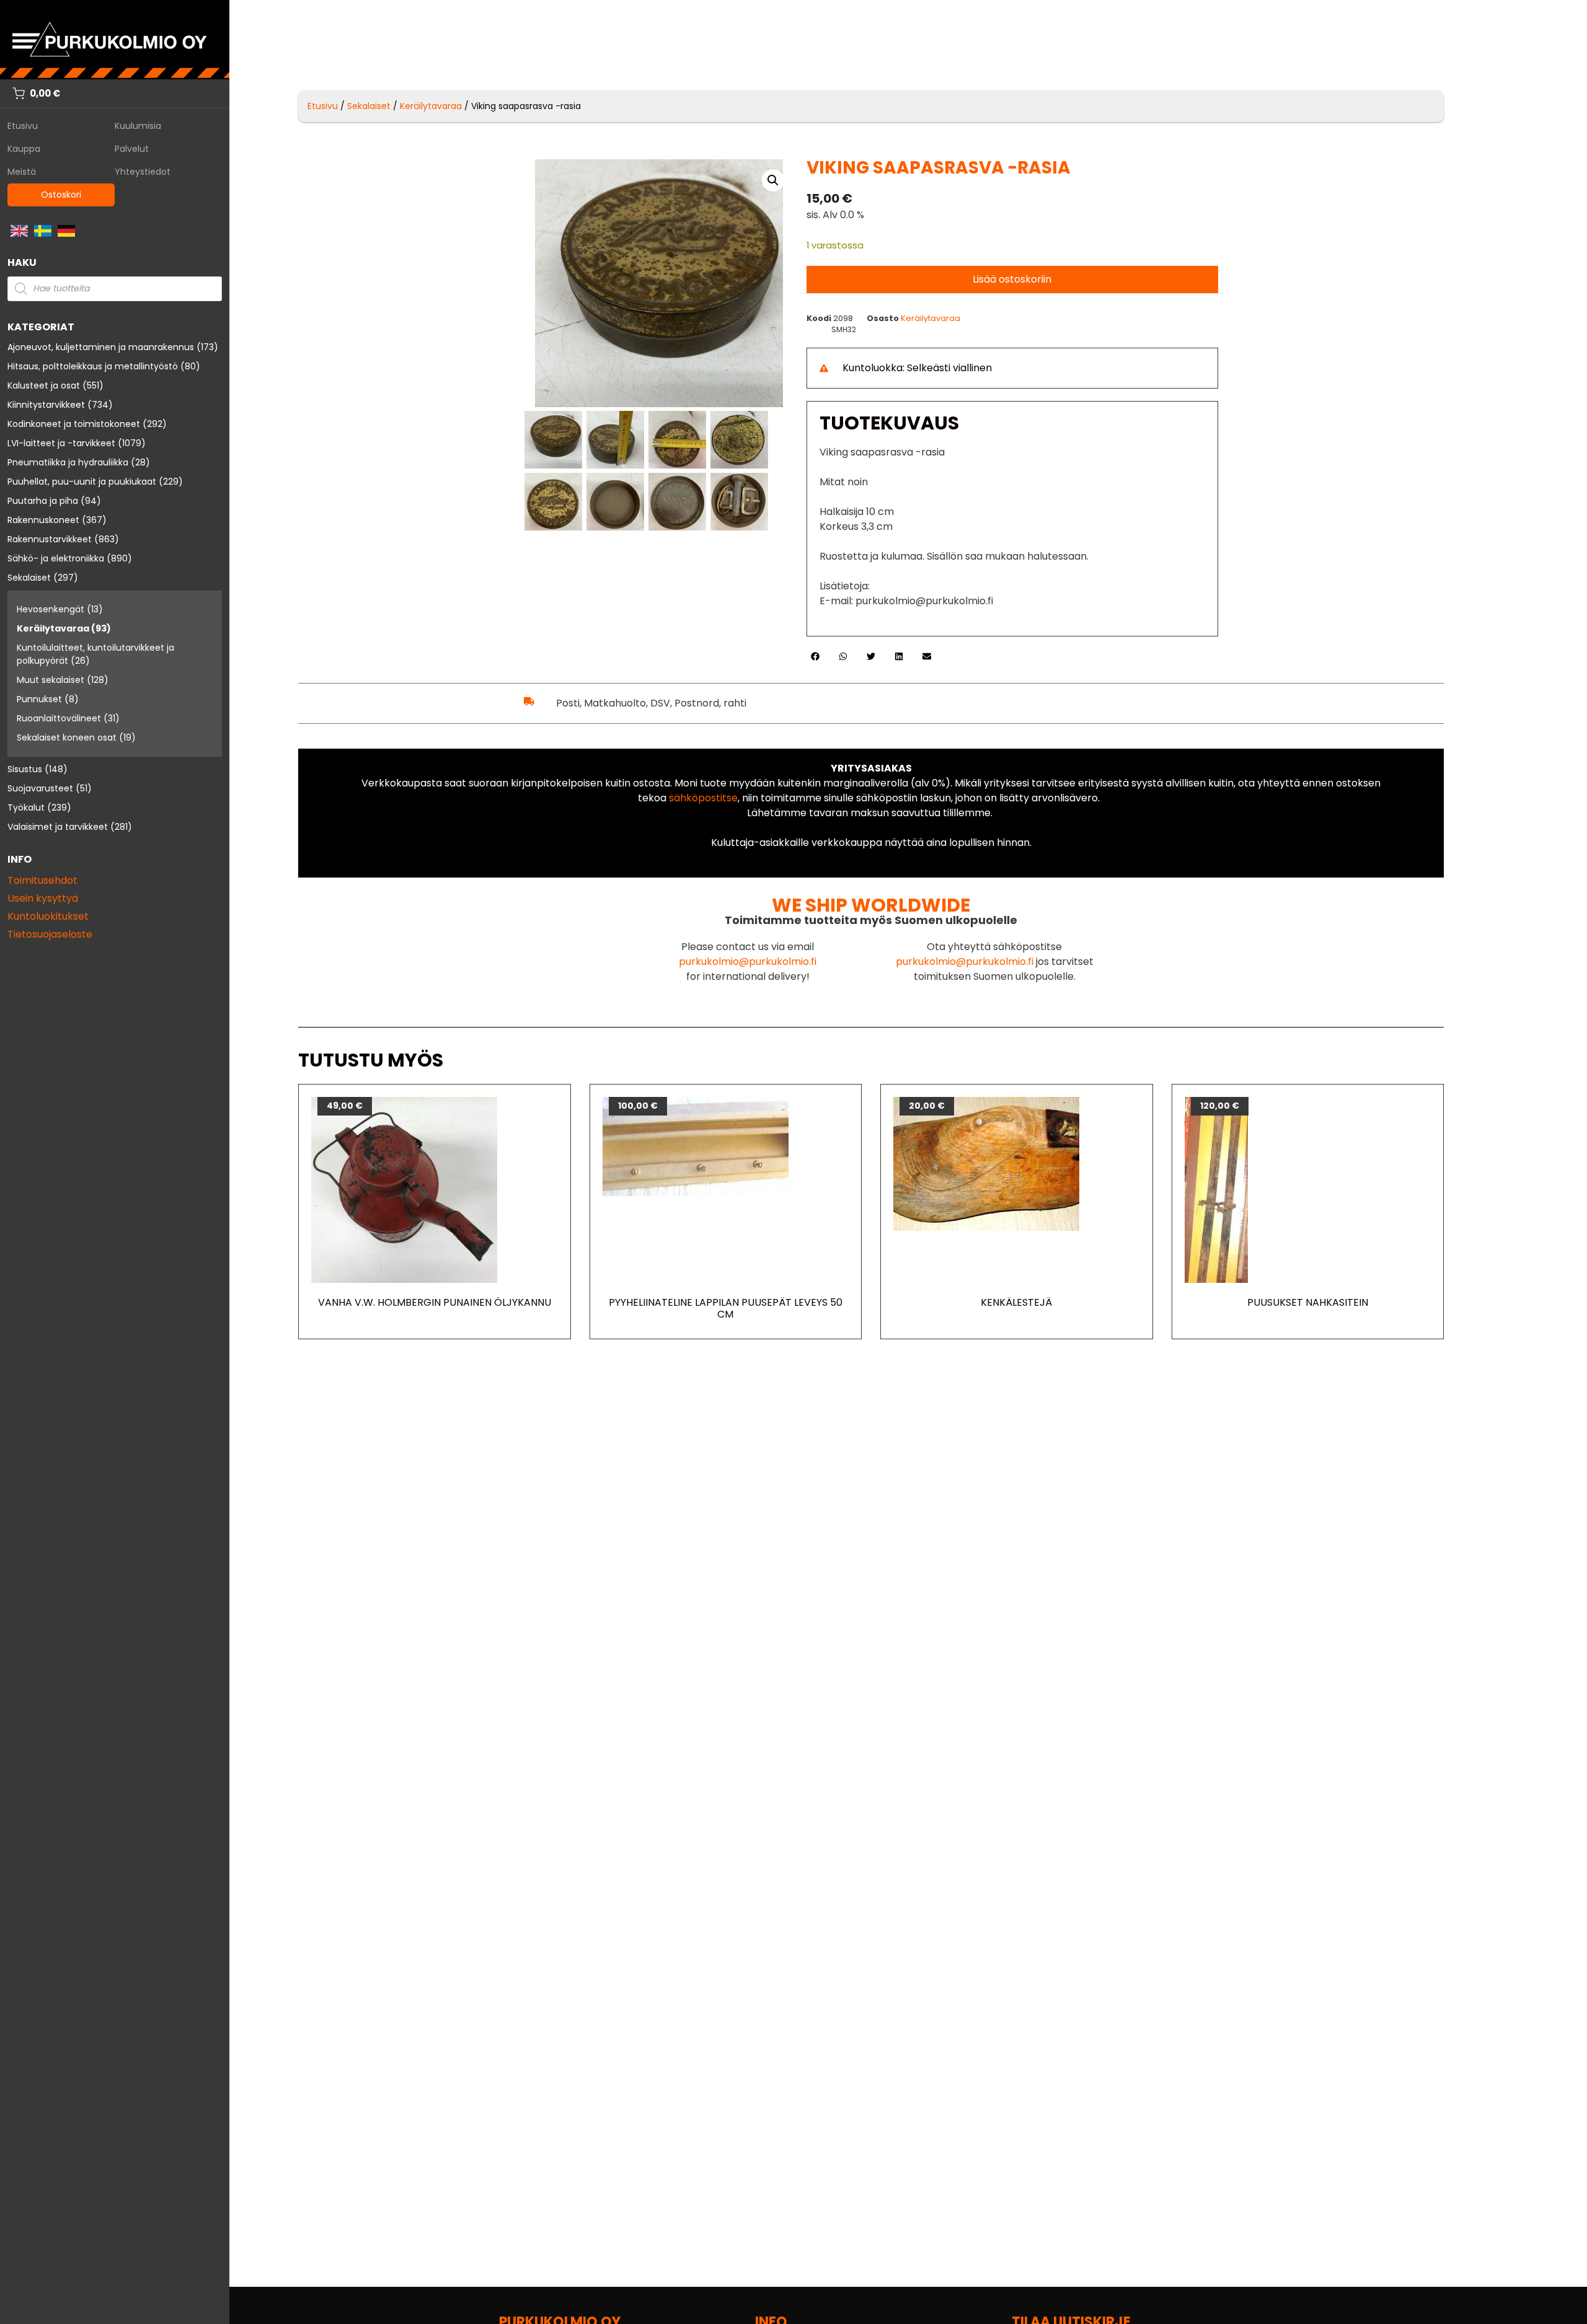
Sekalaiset (29, 578)
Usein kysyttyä (43, 898)
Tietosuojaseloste (50, 934)
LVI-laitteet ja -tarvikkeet (61, 443)
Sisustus (25, 769)
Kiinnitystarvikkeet (46, 405)
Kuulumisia (138, 126)
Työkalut (26, 808)
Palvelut (132, 149)
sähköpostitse (703, 798)
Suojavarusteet (40, 788)
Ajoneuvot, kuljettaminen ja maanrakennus (101, 347)
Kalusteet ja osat (44, 385)
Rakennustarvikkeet (50, 539)
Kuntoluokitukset (48, 916)
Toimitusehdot (42, 880)
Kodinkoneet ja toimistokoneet (74, 424)
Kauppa (24, 149)
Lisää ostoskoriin (1012, 279)
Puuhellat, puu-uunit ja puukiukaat (82, 482)
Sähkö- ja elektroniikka (56, 558)
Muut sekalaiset (51, 680)
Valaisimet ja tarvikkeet (58, 827)
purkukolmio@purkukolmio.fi (748, 962)
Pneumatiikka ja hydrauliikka (68, 462)
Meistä (22, 172)
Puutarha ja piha (43, 501)
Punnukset (39, 699)
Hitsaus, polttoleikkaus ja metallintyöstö (93, 366)
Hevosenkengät (51, 609)
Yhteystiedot (143, 172)
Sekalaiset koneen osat (67, 737)
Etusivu (23, 126)
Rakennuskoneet (43, 520)
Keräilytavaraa (53, 628)
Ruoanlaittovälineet (59, 718)
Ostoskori (61, 195)
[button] (773, 180)
